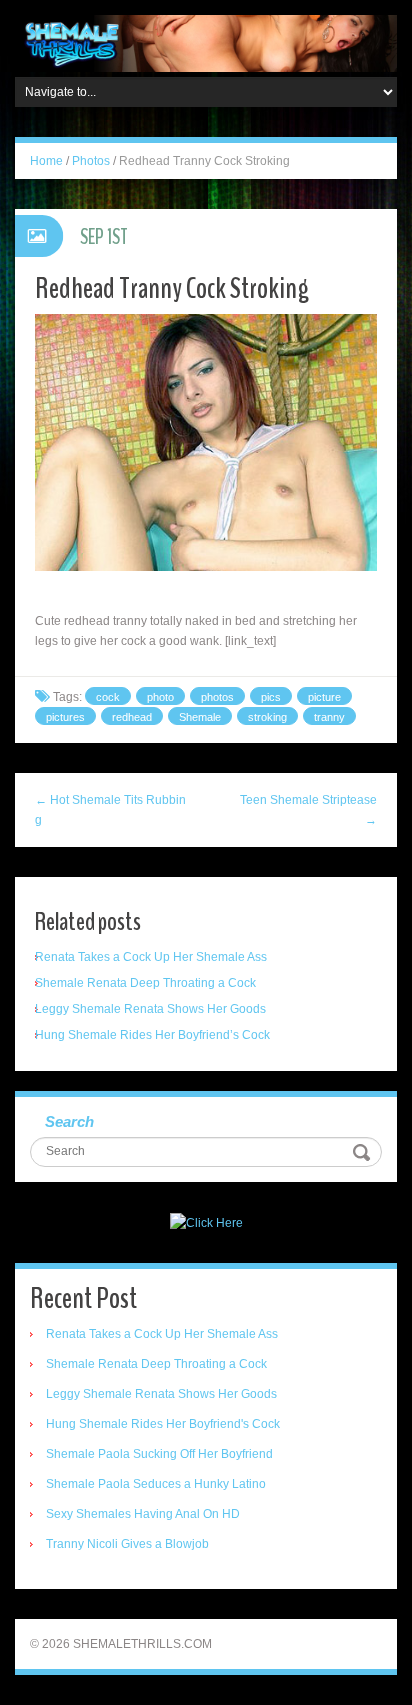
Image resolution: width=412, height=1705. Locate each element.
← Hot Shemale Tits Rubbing (110, 810)
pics (271, 697)
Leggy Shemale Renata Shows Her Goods (150, 1009)
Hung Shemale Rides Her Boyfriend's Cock (163, 1424)
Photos (91, 161)
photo (160, 697)
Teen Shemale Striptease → (308, 810)
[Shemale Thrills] (206, 43)
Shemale (200, 717)
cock (108, 697)
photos (217, 697)
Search (69, 1121)
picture (324, 697)
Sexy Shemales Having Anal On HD (143, 1514)
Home (46, 161)
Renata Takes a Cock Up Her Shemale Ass (151, 957)
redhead (132, 717)
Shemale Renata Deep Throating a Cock (145, 983)
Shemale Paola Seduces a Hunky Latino (156, 1484)
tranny (329, 717)
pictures (65, 717)
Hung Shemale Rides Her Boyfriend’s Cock (152, 1035)
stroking (267, 717)
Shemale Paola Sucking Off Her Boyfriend (159, 1454)
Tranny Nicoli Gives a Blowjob (127, 1544)
